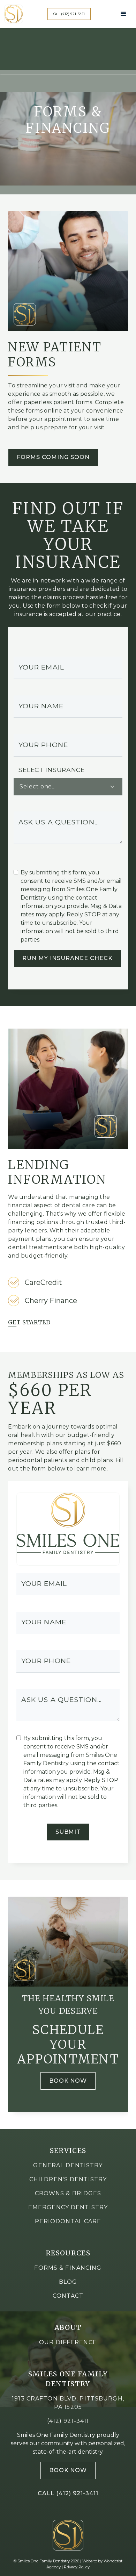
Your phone (43, 745)
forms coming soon (53, 457)
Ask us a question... (59, 822)
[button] (123, 14)
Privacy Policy (77, 2567)
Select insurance (51, 770)
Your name (41, 706)
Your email (41, 667)
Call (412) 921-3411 (68, 2493)
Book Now (68, 2081)
